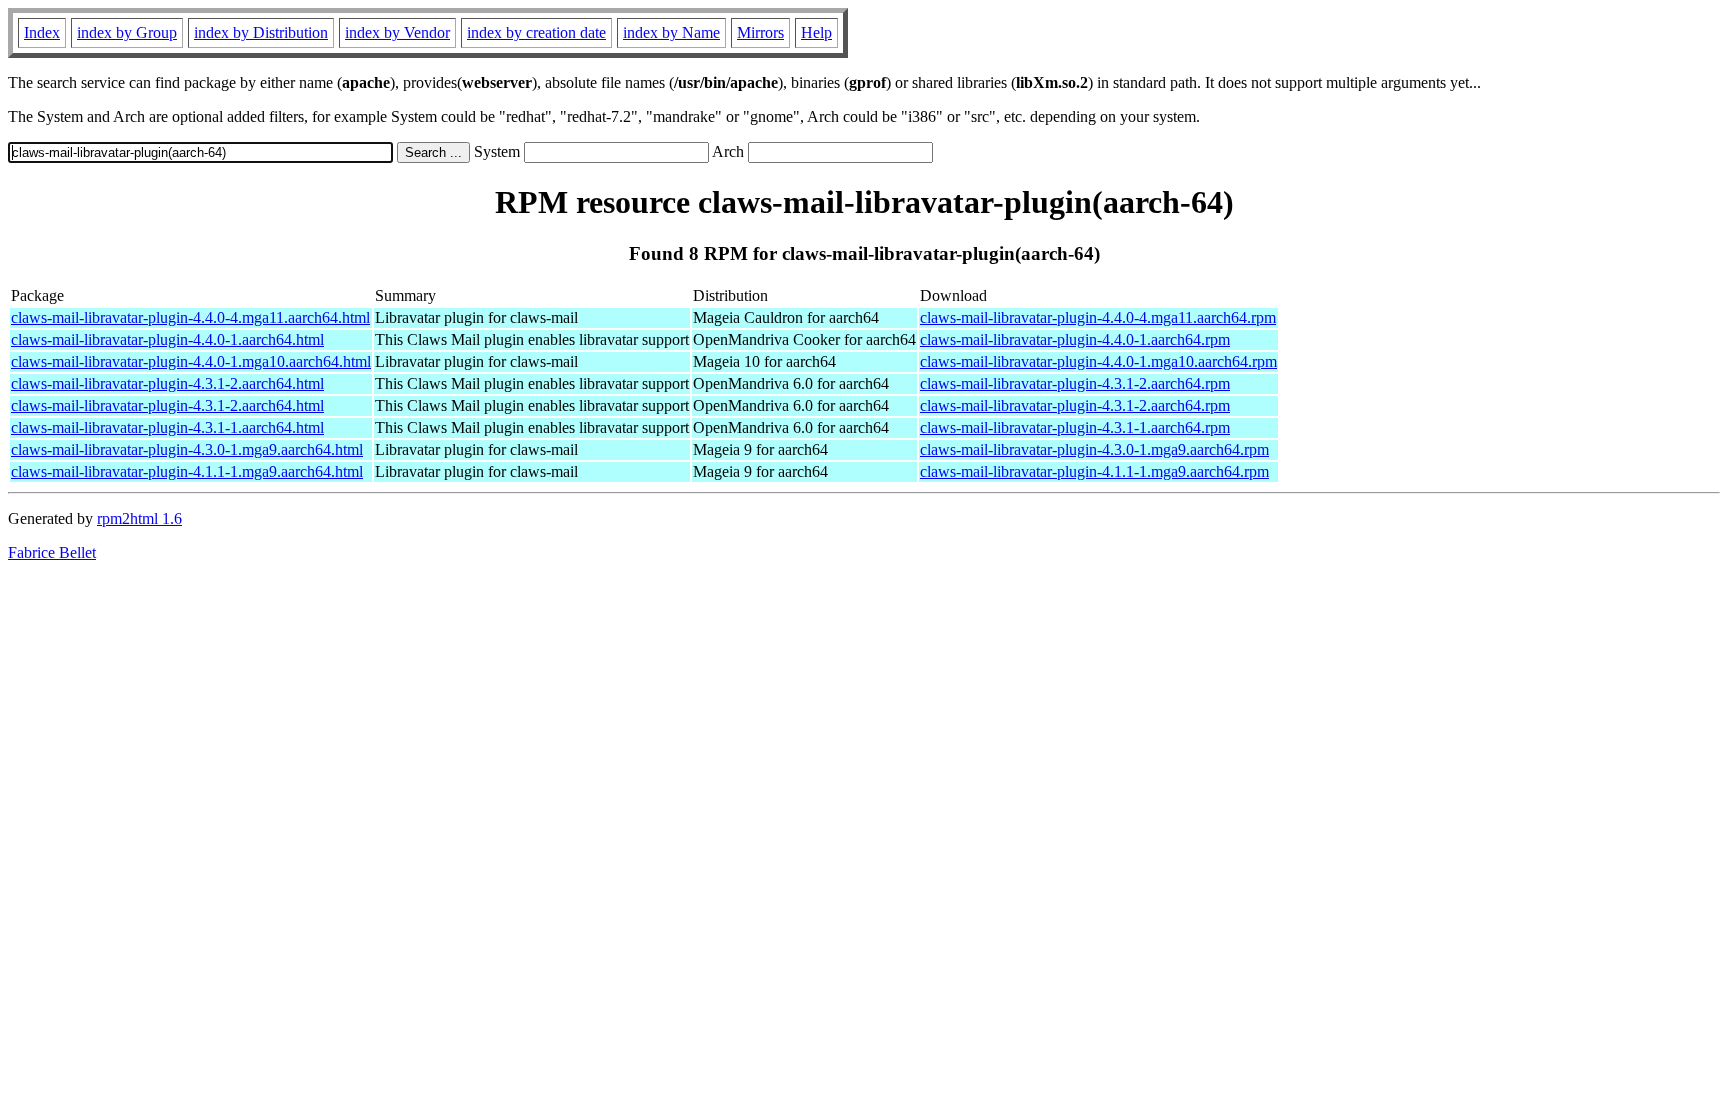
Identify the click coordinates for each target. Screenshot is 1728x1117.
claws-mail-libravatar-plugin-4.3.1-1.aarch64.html (167, 427)
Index (42, 32)
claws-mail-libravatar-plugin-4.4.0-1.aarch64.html (167, 339)
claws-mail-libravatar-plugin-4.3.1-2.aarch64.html (167, 383)
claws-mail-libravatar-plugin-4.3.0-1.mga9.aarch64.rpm (1094, 449)
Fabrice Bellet (52, 552)
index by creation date (536, 32)
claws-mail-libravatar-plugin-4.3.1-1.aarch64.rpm (1075, 427)
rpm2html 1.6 (139, 518)
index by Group (127, 32)
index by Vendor (397, 32)
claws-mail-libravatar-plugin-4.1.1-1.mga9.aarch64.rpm (1094, 471)
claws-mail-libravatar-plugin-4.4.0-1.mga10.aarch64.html (191, 361)
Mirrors (760, 32)
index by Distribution (261, 32)
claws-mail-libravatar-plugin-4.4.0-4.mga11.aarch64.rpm (1098, 317)
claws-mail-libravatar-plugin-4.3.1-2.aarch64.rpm (1075, 383)
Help (816, 32)
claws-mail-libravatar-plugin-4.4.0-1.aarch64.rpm (1075, 339)
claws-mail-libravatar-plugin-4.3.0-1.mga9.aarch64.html (187, 449)
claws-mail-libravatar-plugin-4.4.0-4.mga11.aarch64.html (190, 317)
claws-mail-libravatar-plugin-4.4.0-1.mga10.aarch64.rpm (1098, 361)
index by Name (671, 32)
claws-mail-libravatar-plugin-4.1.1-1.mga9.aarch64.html (187, 471)
